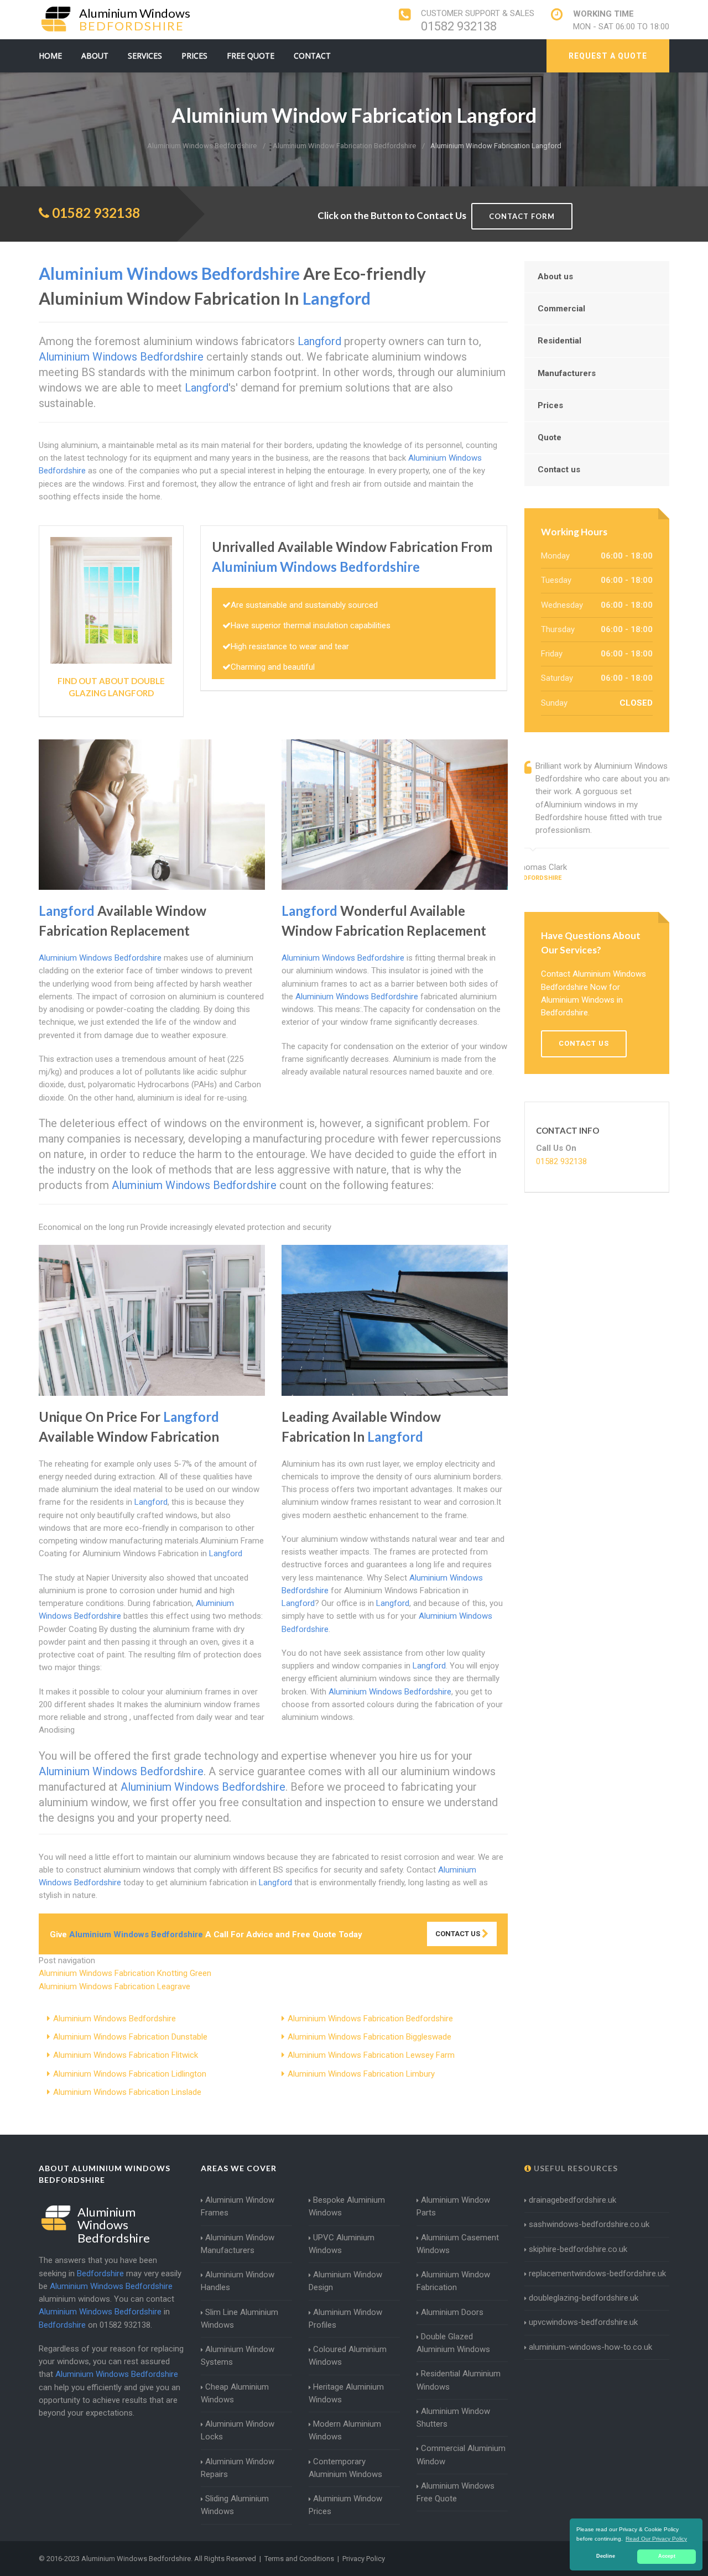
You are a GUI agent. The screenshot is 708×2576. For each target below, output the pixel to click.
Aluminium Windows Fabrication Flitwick (126, 2055)
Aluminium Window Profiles (345, 2319)
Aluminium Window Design (345, 2281)
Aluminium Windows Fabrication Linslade (127, 2092)
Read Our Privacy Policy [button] (656, 2539)
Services (145, 56)
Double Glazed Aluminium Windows (453, 2343)
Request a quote (608, 56)
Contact (312, 56)
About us (555, 277)
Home (50, 56)
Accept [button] (667, 2556)
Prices (194, 56)
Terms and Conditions (299, 2559)
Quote (550, 437)
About (95, 56)
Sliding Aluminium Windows (235, 2505)
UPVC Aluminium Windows (342, 2244)
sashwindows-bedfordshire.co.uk (589, 2224)
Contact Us (459, 1934)
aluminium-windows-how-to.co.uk (590, 2347)
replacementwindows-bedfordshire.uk (597, 2273)
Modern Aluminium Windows (345, 2430)
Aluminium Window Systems (238, 2356)
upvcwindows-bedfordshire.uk (583, 2322)
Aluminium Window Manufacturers (238, 2244)
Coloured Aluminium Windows (348, 2356)
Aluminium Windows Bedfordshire (114, 2019)
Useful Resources (575, 2168)
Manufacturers (567, 373)
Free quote (251, 56)
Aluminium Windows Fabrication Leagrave (114, 1986)
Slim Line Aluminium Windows (240, 2319)
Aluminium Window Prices (345, 2505)
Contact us (559, 470)
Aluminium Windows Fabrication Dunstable (130, 2037)
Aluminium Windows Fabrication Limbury (361, 2074)
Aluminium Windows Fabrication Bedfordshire (370, 2019)
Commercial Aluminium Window (461, 2455)
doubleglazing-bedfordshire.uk (584, 2298)
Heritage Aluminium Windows (346, 2393)
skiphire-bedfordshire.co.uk (578, 2249)
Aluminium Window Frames (238, 2206)
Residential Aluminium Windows (459, 2380)
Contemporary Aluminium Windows (345, 2468)
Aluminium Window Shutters (453, 2418)
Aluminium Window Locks (238, 2430)
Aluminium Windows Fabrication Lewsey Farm (371, 2055)
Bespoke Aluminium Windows (347, 2206)
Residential (559, 341)
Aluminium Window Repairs (238, 2468)
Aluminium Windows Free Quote (455, 2492)
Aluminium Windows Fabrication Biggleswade (369, 2037)
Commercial (561, 309)
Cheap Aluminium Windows (235, 2393)
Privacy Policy (364, 2559)
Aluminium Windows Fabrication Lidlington (130, 2074)
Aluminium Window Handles (238, 2281)
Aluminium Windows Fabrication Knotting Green (125, 1973)
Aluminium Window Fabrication (453, 2281)
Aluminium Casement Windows (458, 2244)
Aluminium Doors (452, 2312)
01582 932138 (459, 26)
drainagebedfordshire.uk (572, 2200)
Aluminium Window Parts (453, 2206)
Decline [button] (606, 2556)
